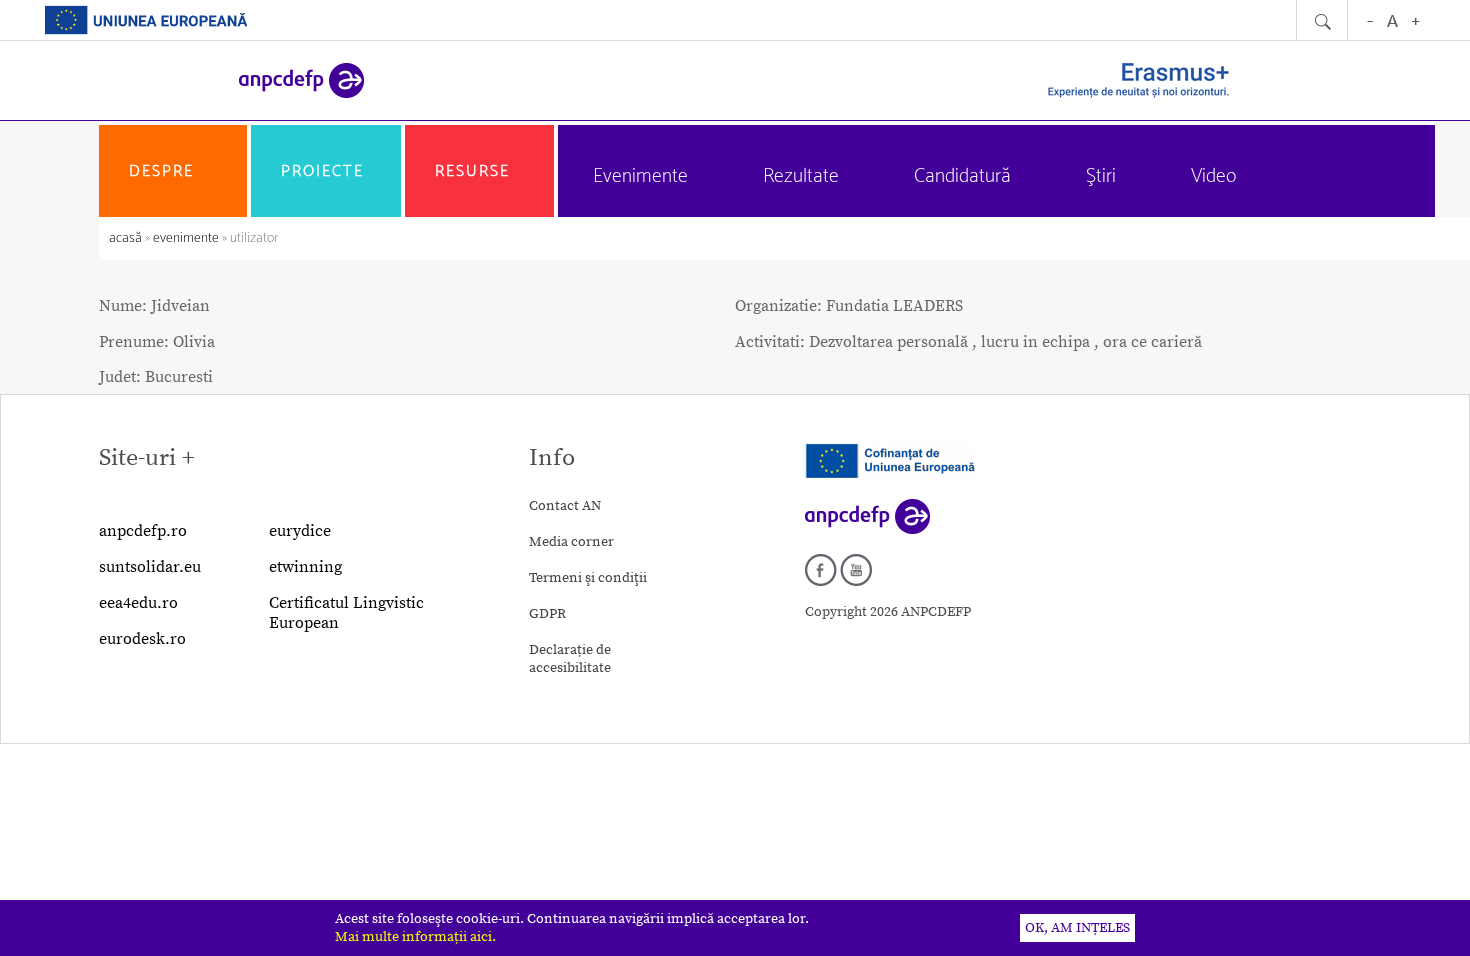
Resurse (472, 171)
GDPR (547, 614)
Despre (161, 171)
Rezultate (801, 176)
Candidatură (962, 176)
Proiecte (322, 171)
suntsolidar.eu (150, 567)
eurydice (300, 531)
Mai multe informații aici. (415, 937)
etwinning (305, 567)
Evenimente (640, 176)
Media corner (571, 542)
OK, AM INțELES (1077, 928)
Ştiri (1101, 176)
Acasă (127, 238)
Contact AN (565, 506)
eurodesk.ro (142, 639)
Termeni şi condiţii (588, 578)
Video (1213, 176)
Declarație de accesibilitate (570, 659)
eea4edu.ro (138, 603)
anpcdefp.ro (143, 531)
